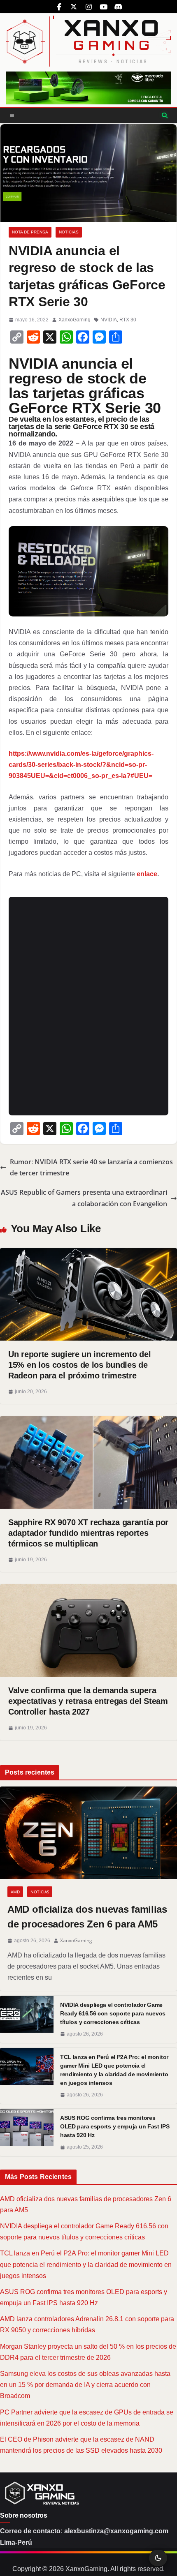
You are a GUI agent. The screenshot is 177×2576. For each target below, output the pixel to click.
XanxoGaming (75, 320)
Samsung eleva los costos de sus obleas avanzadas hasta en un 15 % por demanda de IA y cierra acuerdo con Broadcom (85, 2385)
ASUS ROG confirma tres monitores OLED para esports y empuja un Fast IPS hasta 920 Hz (115, 2126)
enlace (147, 874)
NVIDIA (109, 320)
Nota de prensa (30, 232)
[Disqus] (88, 1004)
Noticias (69, 232)
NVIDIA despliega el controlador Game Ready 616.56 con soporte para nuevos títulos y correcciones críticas (113, 2013)
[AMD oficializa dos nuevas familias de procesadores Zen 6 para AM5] (88, 1833)
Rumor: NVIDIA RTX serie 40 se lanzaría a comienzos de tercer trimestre (91, 1167)
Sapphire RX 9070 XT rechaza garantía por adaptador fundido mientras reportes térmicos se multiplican (88, 1533)
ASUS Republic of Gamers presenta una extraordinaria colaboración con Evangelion (84, 1198)
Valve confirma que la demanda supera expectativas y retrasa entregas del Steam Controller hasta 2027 (88, 1701)
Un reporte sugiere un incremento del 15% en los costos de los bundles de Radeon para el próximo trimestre (79, 1365)
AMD (15, 1892)
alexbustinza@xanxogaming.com (116, 2531)
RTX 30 (128, 320)
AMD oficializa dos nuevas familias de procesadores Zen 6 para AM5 (87, 1917)
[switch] (158, 2558)
